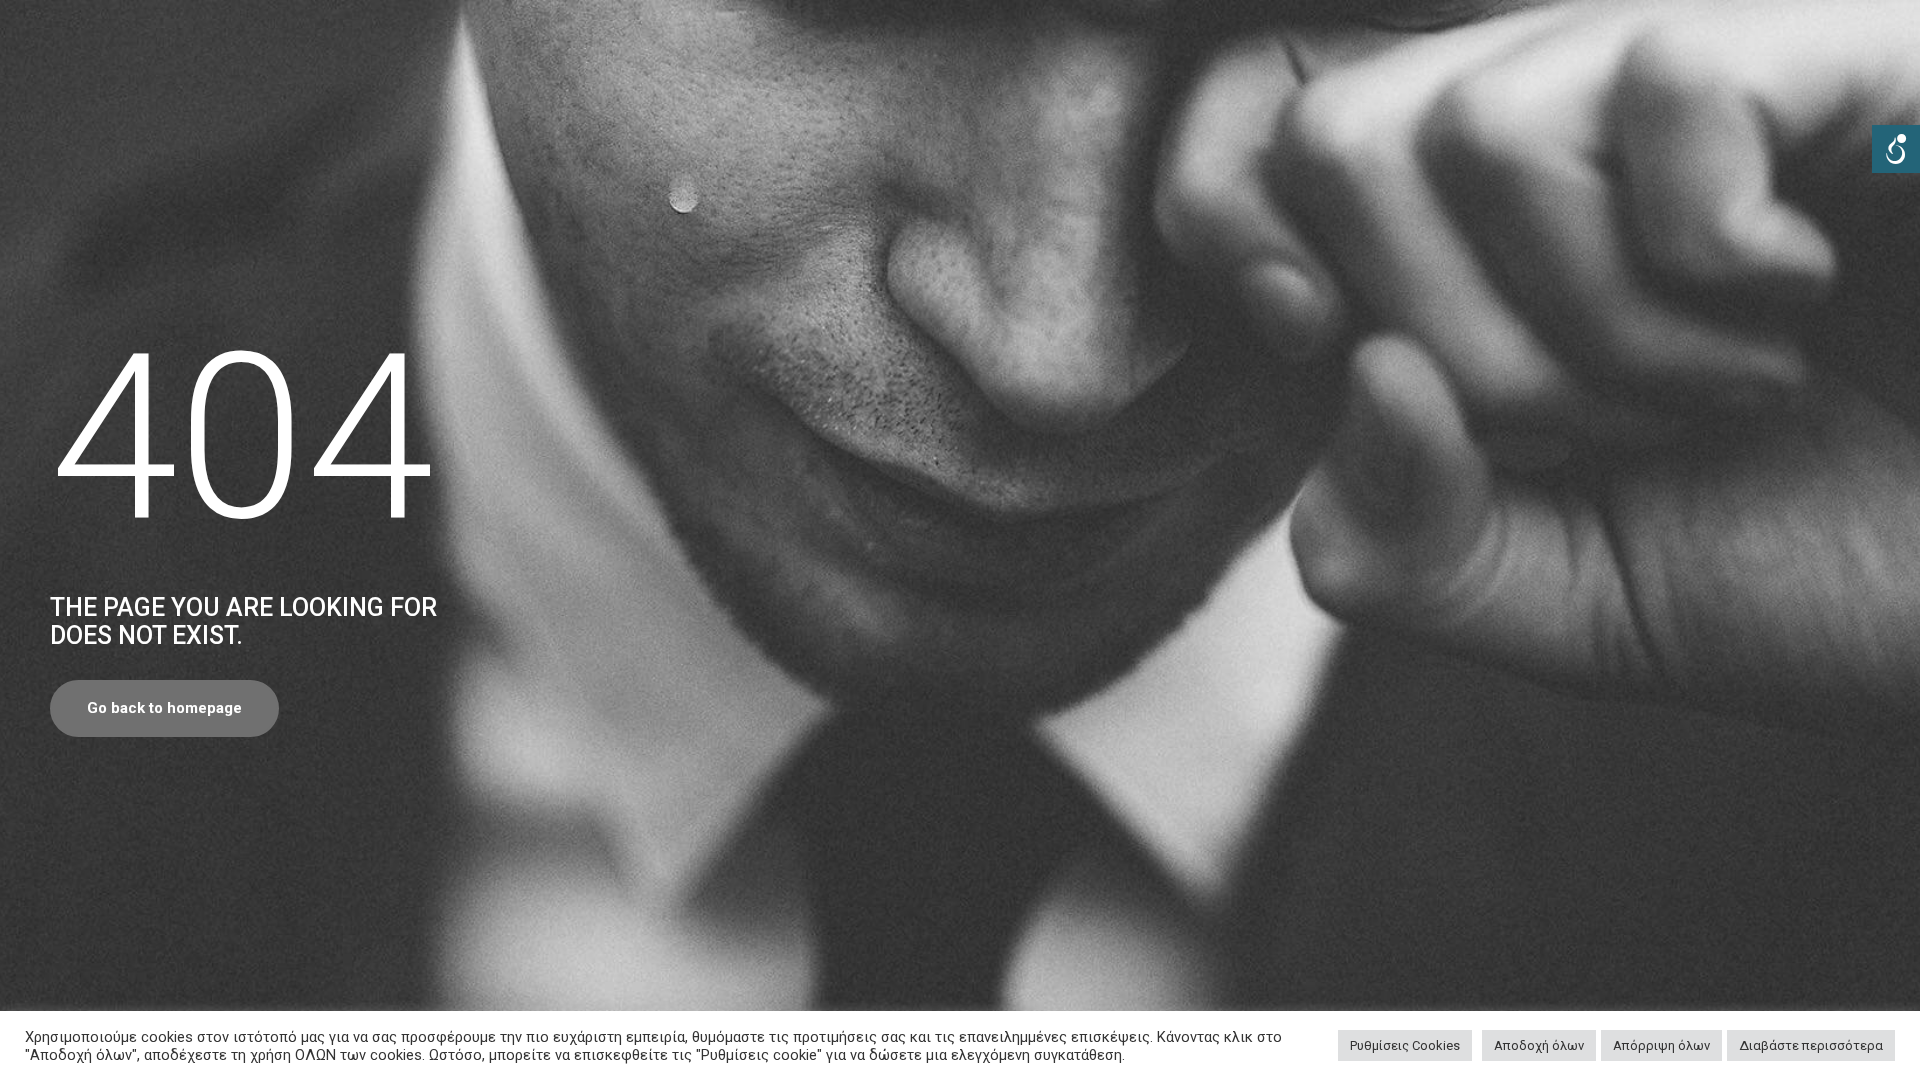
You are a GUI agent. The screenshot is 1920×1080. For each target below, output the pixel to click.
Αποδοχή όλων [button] (1539, 1045)
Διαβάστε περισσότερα (1811, 1045)
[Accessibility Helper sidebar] (1896, 149)
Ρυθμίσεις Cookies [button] (1405, 1045)
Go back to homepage (164, 708)
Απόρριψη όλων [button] (1661, 1045)
